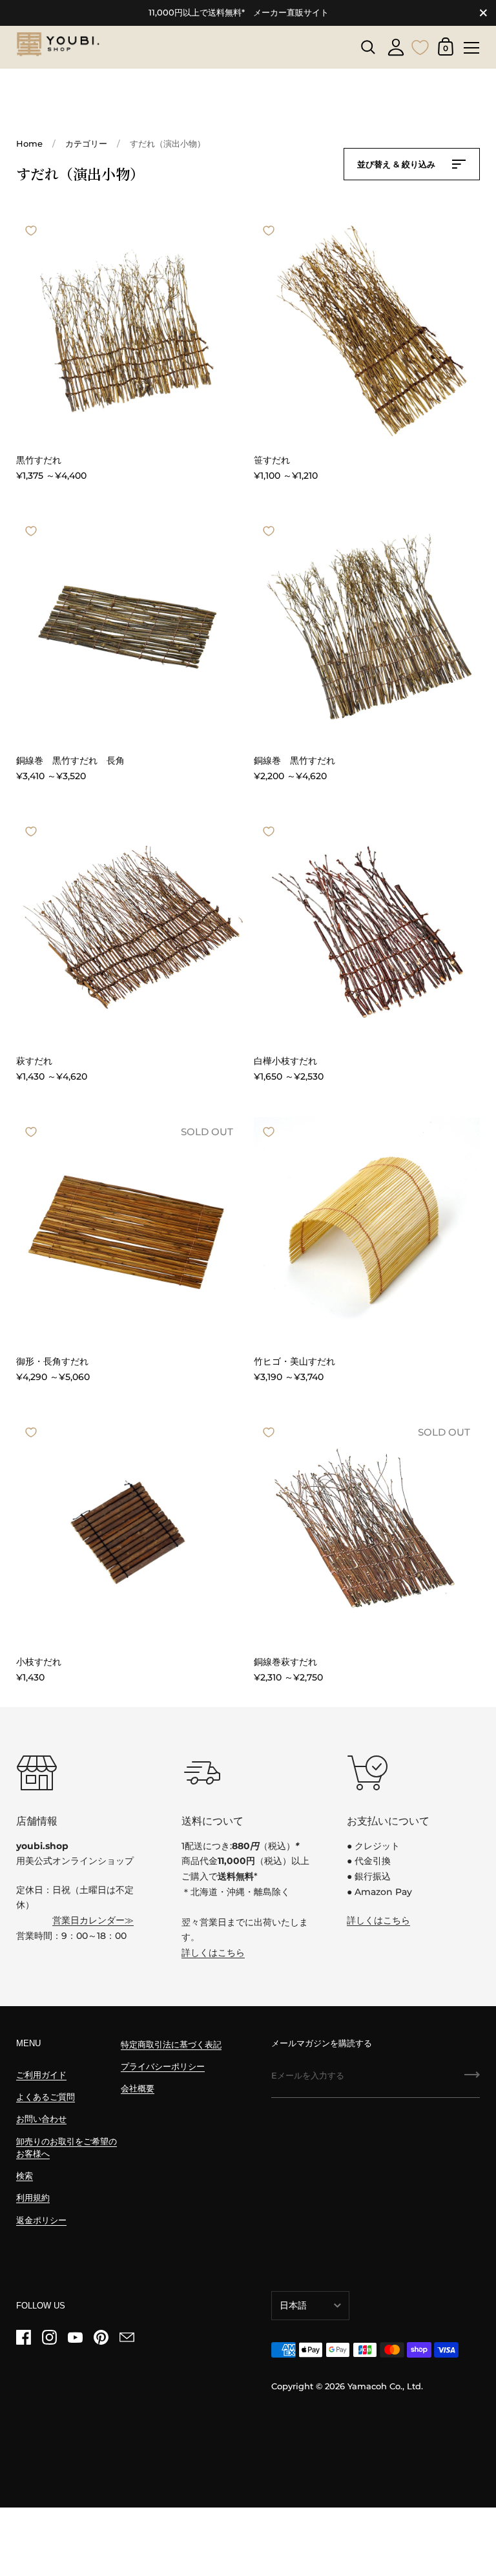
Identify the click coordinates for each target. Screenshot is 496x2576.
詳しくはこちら (213, 1953)
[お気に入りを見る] (420, 46)
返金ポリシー (41, 2220)
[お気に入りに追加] (31, 231)
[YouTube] (75, 2338)
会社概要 (138, 2089)
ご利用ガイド (41, 2075)
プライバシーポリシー (163, 2067)
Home (29, 144)
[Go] (472, 2079)
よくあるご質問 (46, 2097)
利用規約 (33, 2198)
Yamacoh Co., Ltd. (385, 2386)
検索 (25, 2176)
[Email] (127, 2338)
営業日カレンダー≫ (93, 1920)
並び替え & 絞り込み (398, 164)
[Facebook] (23, 2338)
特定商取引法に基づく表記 (171, 2045)
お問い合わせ (41, 2119)
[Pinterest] (101, 2338)
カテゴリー (86, 144)
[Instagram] (49, 2338)
